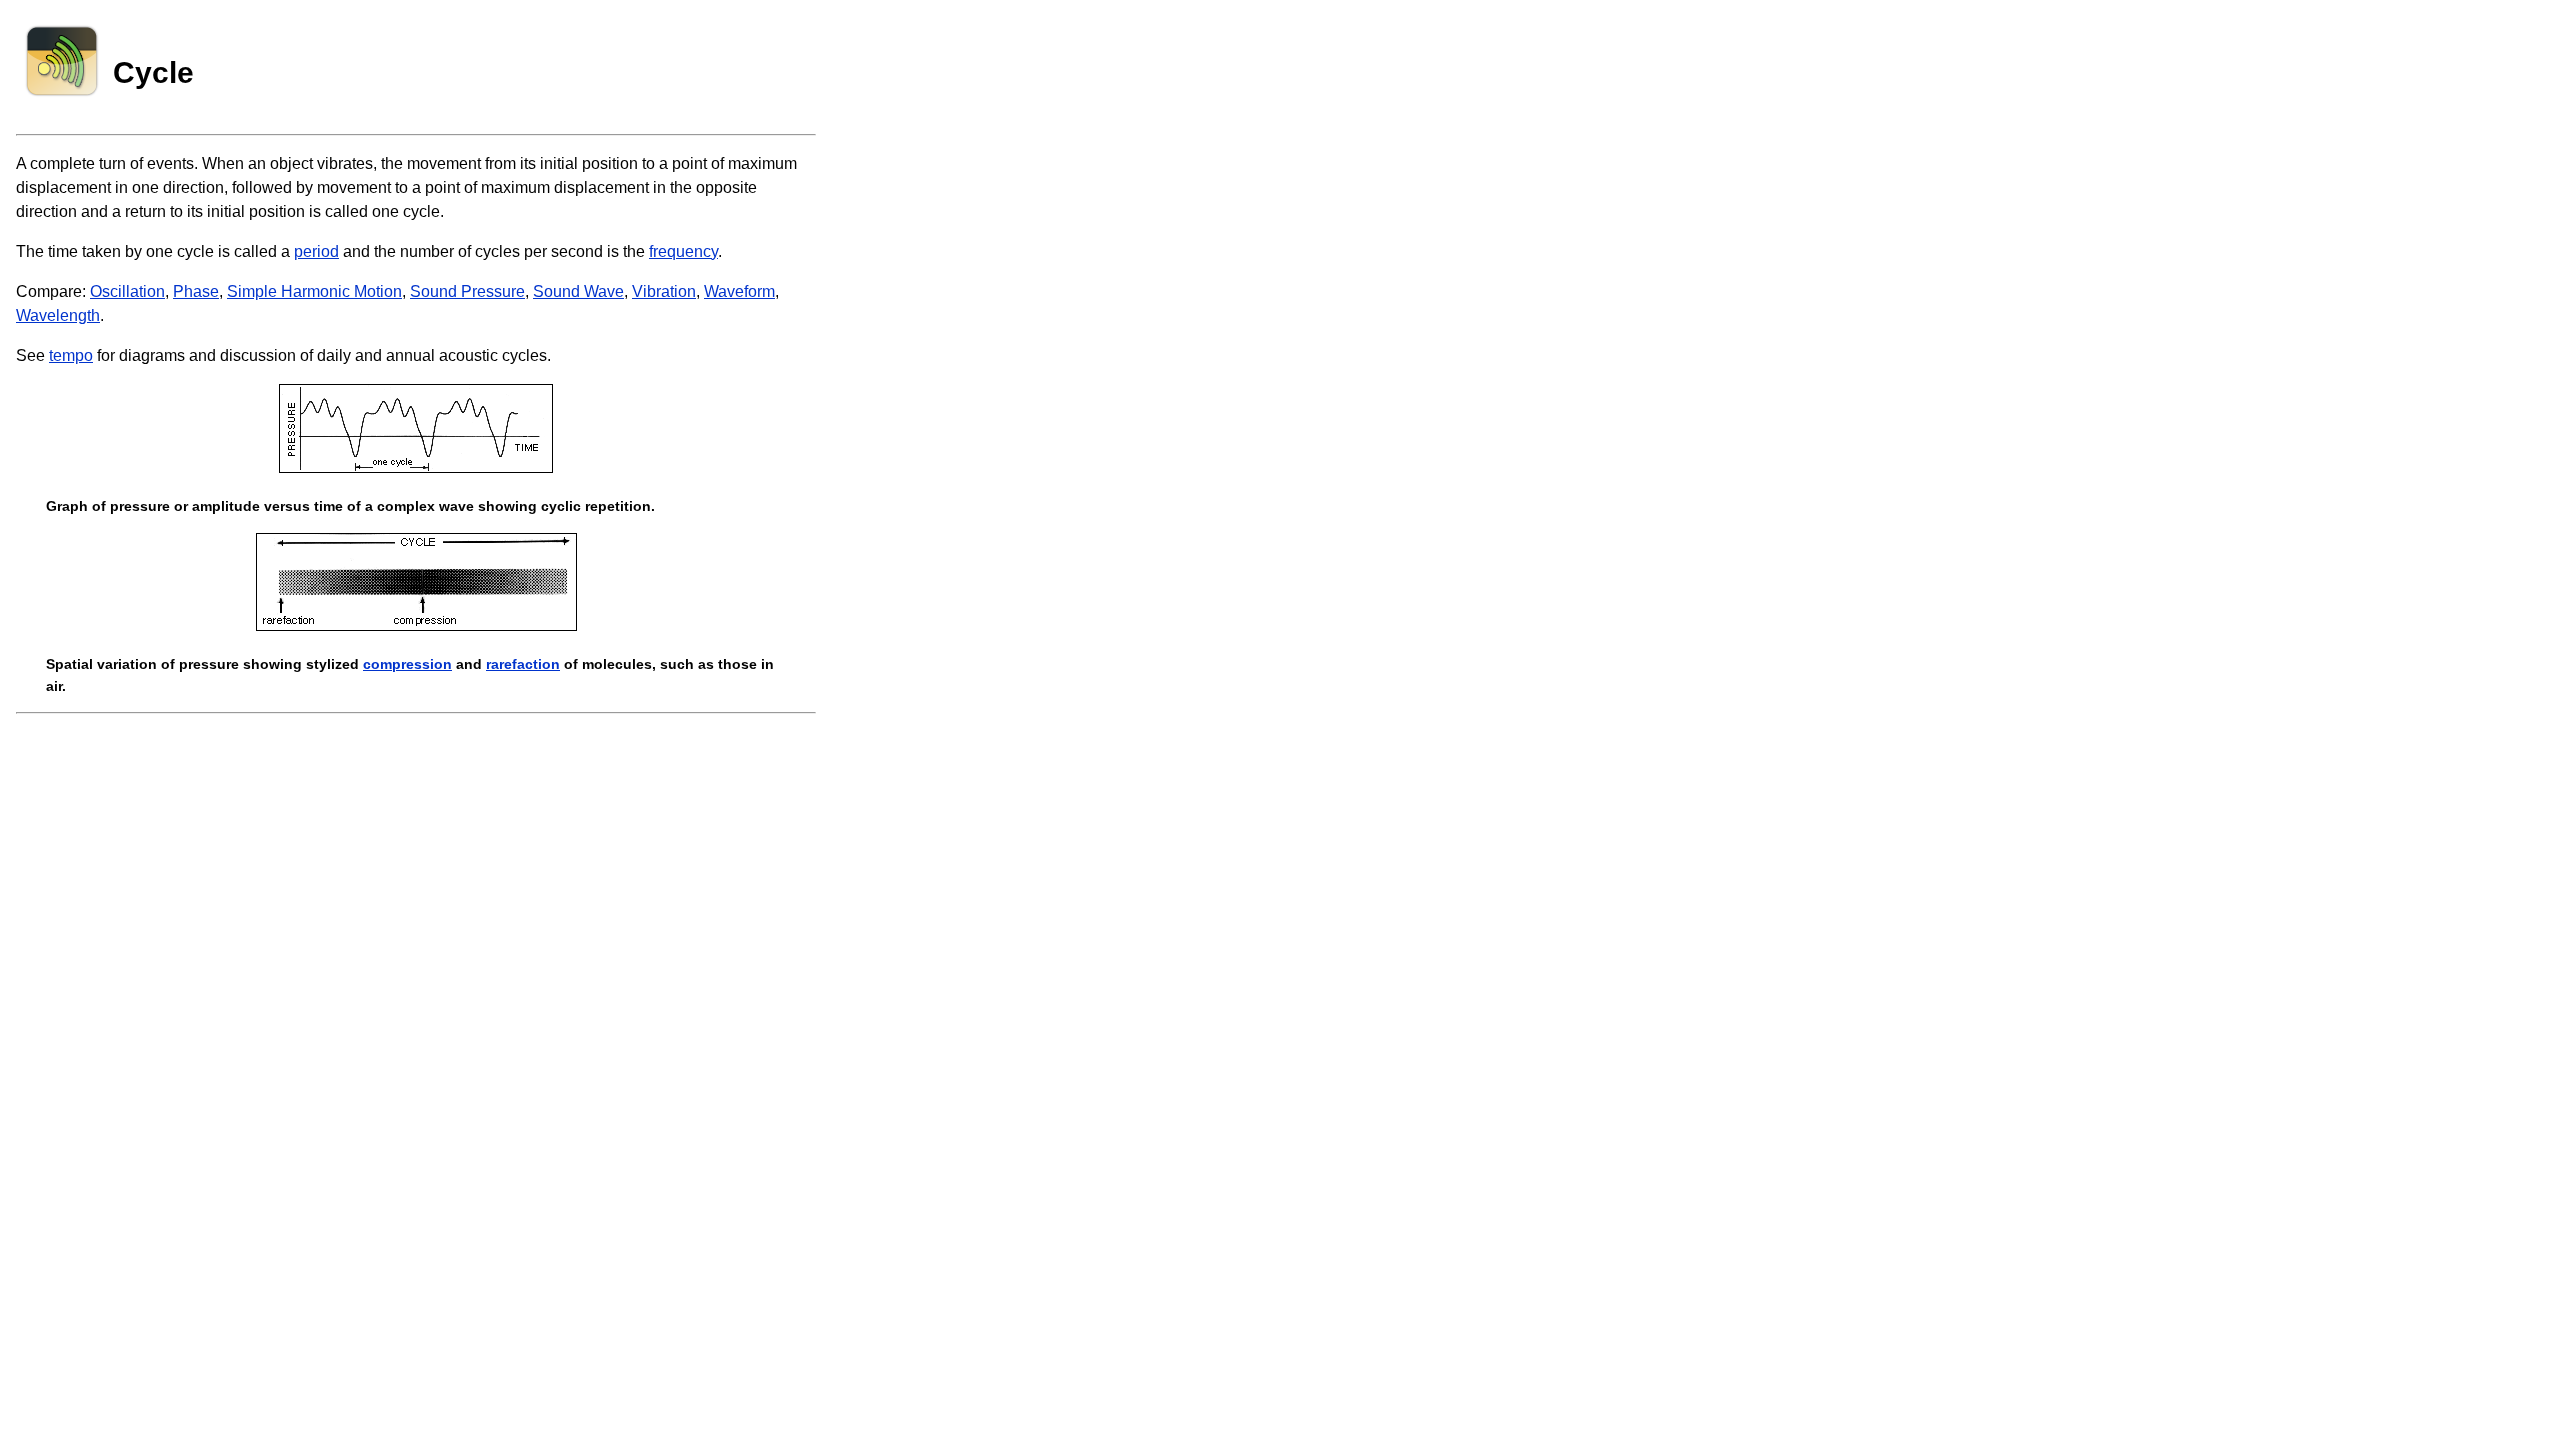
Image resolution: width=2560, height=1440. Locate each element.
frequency (683, 251)
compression (407, 664)
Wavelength (58, 315)
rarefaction (523, 664)
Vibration (664, 291)
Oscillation (127, 291)
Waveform (739, 291)
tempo (71, 355)
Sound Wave (578, 291)
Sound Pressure (467, 291)
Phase (196, 291)
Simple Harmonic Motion (314, 291)
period (316, 251)
